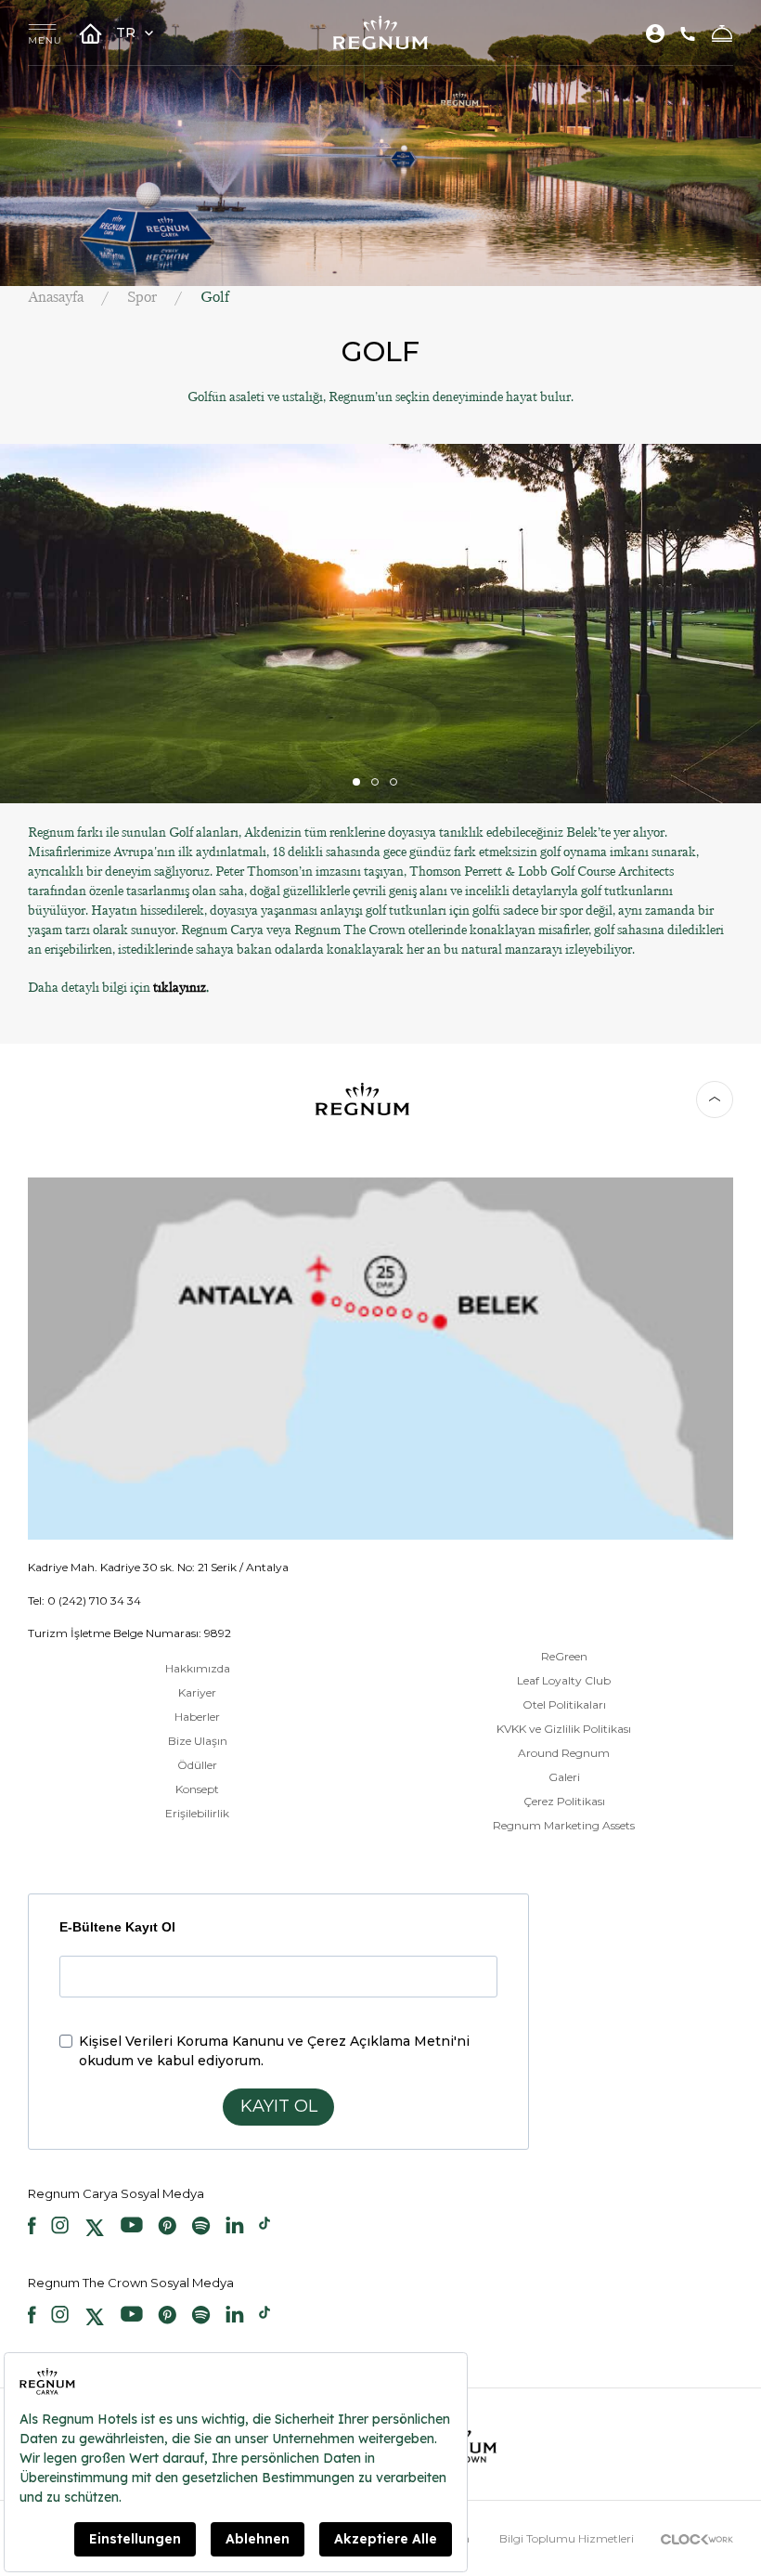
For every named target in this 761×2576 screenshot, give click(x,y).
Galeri (564, 1777)
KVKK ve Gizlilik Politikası (564, 1729)
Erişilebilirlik (197, 1813)
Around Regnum (564, 1753)
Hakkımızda (198, 1668)
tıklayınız (180, 988)
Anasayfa (56, 297)
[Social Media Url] (32, 2228)
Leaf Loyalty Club (564, 1680)
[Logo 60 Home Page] (381, 33)
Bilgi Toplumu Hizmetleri (567, 2538)
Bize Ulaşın (198, 1741)
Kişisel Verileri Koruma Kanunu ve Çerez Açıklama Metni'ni (274, 2041)
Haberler (197, 1717)
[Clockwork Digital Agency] (697, 2538)
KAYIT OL (279, 2106)
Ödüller (197, 1765)
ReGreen (564, 1656)
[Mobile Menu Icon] (44, 33)
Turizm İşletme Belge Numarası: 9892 (129, 1633)
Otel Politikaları (564, 1704)
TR (128, 33)
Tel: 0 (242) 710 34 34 (84, 1600)
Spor (142, 297)
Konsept (197, 1789)
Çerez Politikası (564, 1801)
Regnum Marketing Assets (564, 1825)
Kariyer (197, 1692)
